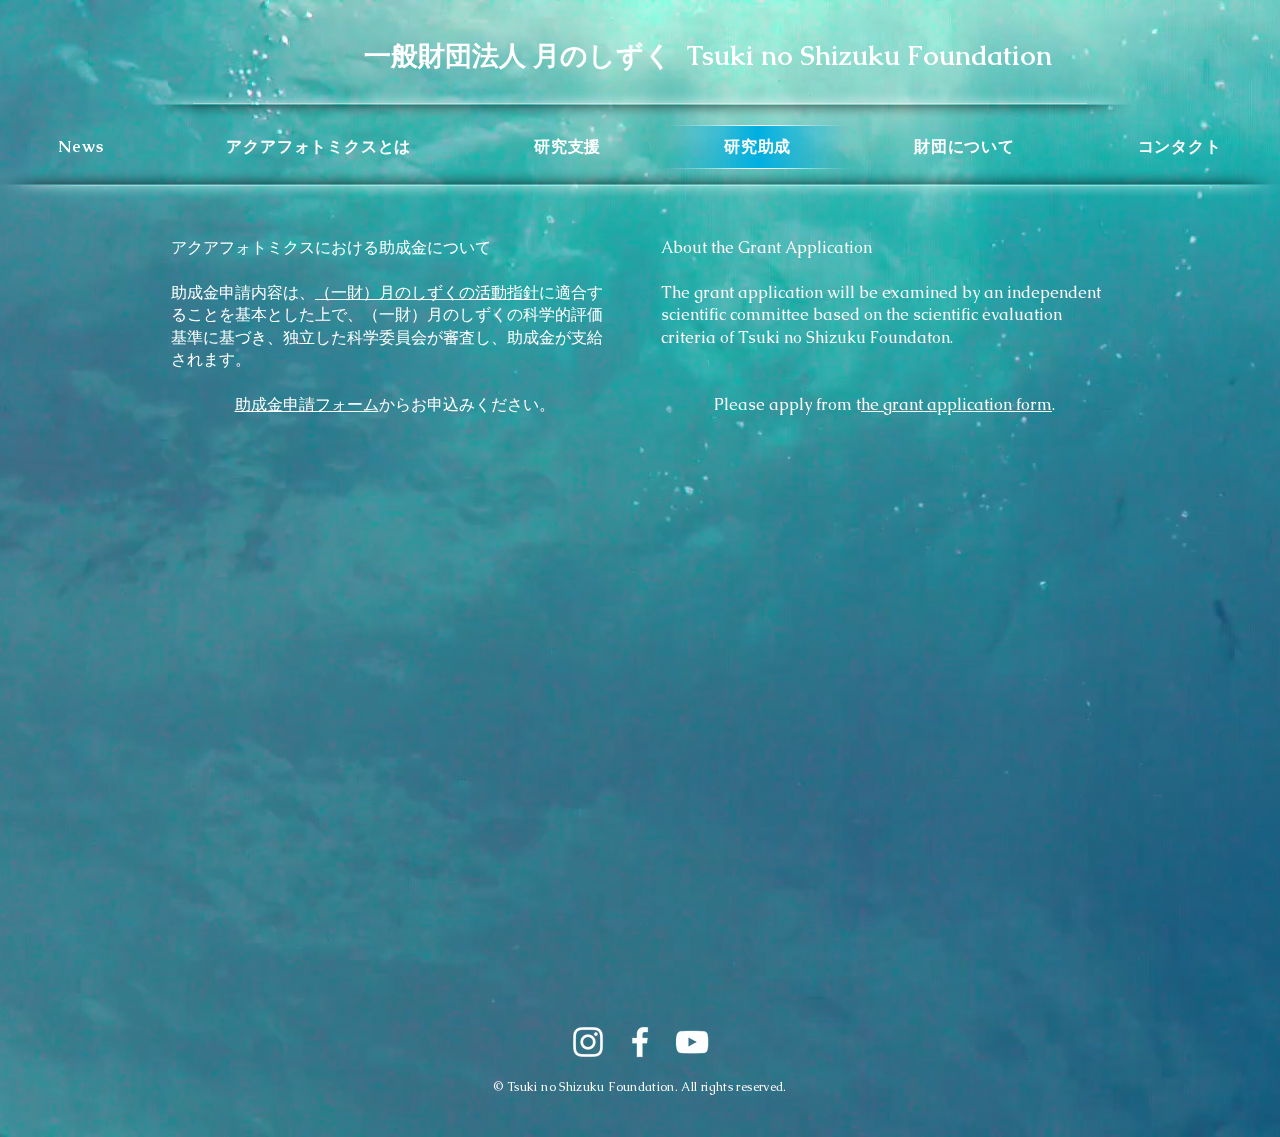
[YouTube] (692, 1042)
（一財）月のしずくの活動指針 (427, 292)
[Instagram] (588, 1042)
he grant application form (956, 404)
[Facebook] (640, 1042)
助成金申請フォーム (307, 404)
